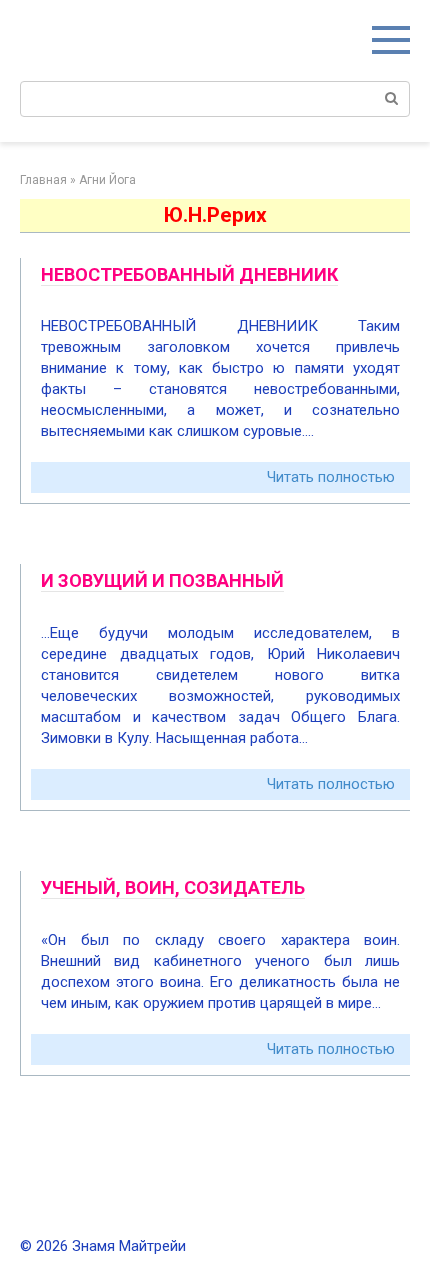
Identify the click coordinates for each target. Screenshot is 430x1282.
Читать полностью (331, 477)
